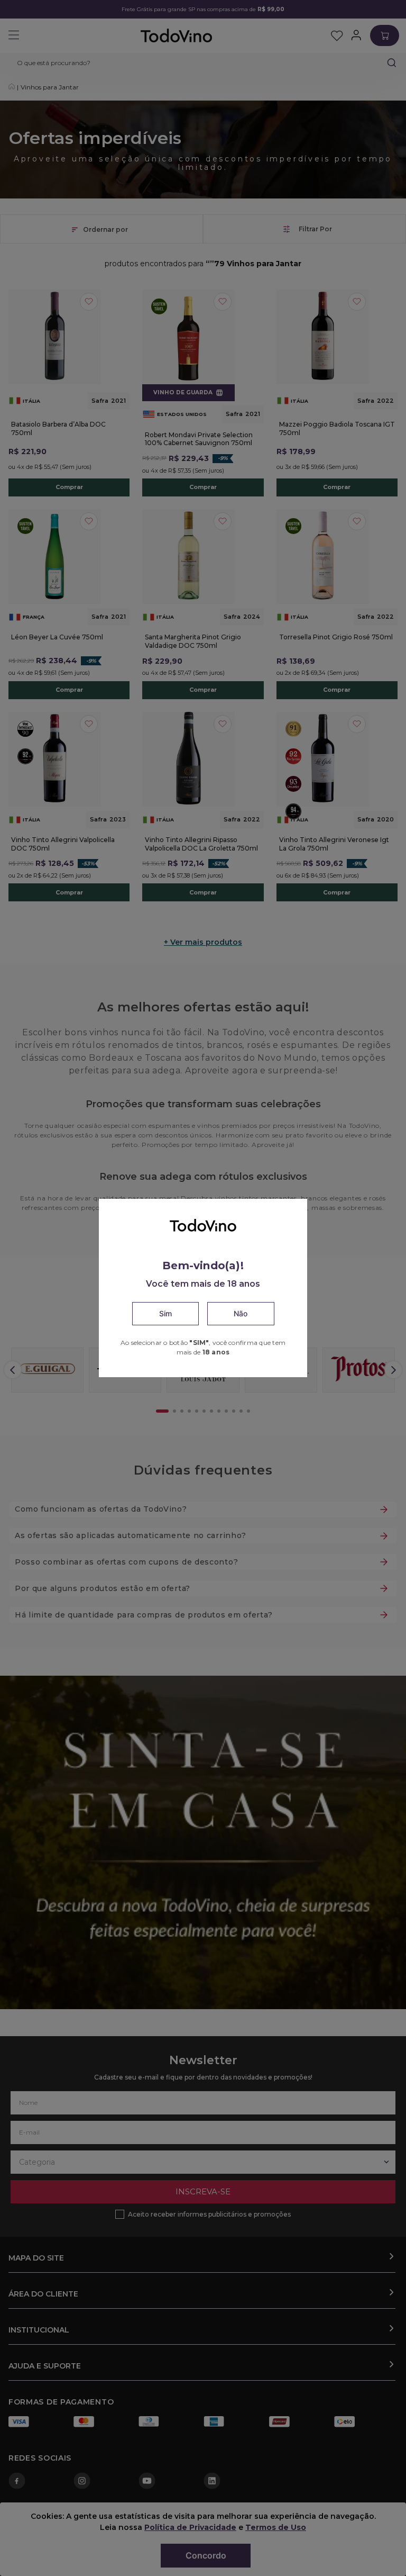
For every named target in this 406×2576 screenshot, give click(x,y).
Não (241, 1313)
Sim (165, 1313)
